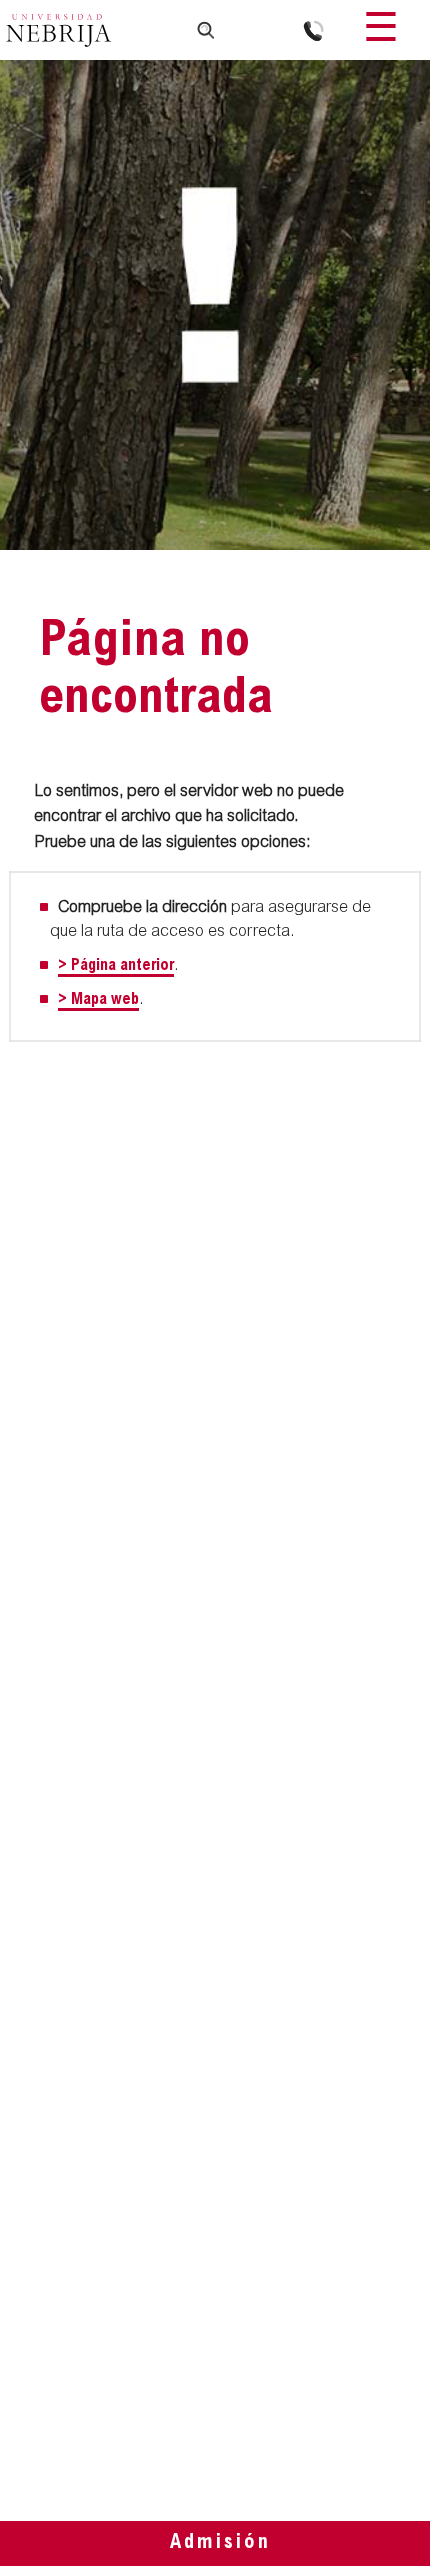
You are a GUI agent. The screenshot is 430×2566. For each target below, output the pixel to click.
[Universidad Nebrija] (58, 33)
